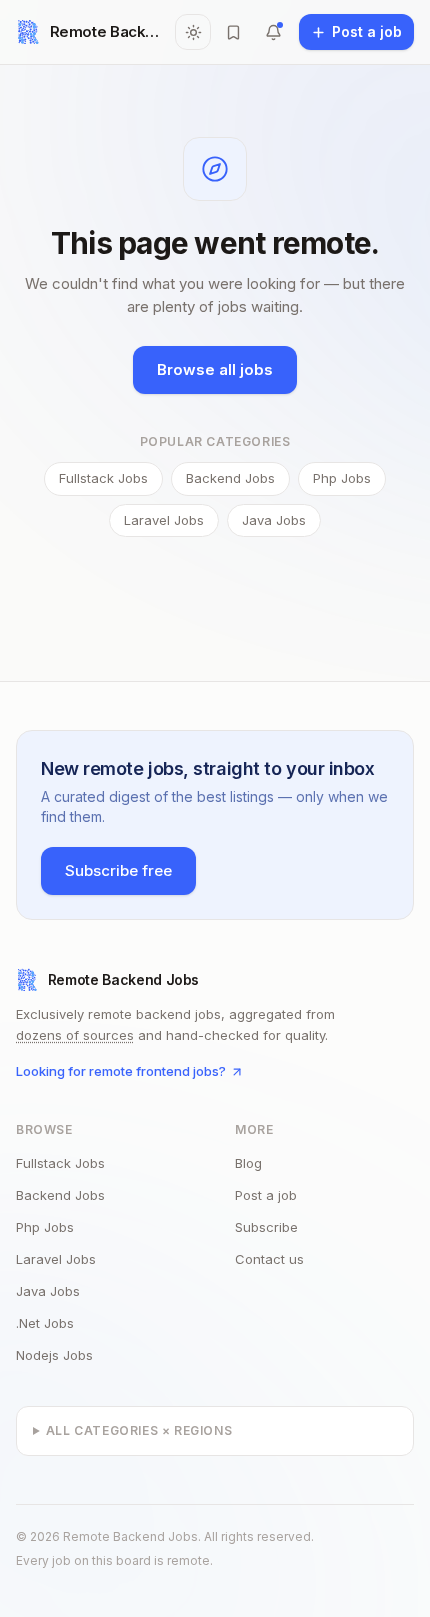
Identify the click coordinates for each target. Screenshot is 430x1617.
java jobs (48, 1291)
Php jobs (342, 478)
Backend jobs (230, 478)
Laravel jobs (164, 520)
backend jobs (60, 1195)
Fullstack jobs (103, 478)
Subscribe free (118, 870)
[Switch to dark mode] (193, 32)
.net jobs (45, 1323)
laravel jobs (56, 1259)
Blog (248, 1163)
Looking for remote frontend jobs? (121, 1071)
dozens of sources (75, 1035)
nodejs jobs (54, 1355)
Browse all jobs (215, 369)
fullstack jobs (60, 1163)
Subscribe (266, 1227)
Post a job (266, 1195)
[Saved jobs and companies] (233, 32)
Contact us (269, 1259)
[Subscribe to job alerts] (273, 32)
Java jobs (274, 520)
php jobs (45, 1227)
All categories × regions (139, 1430)
